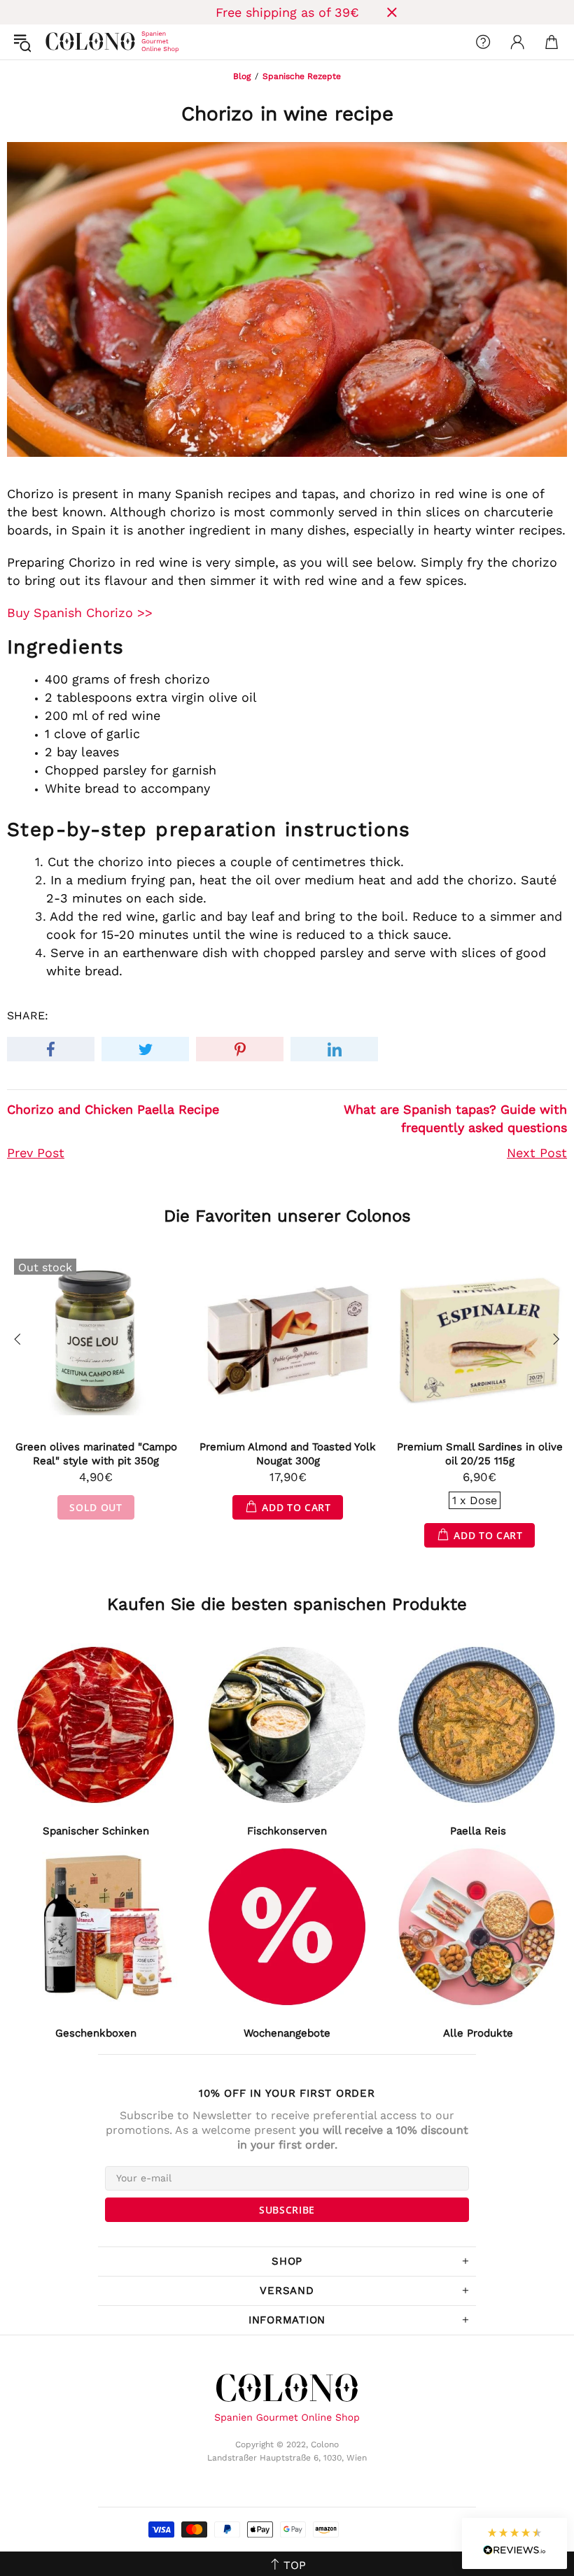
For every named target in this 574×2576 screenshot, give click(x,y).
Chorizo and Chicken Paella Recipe (113, 1109)
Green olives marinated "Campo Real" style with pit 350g (96, 1454)
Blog (242, 76)
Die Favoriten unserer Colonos (287, 1216)
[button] (514, 2543)
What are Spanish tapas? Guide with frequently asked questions (455, 1118)
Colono (57, 42)
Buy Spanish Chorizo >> (80, 613)
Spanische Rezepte (302, 76)
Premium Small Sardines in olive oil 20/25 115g (480, 1454)
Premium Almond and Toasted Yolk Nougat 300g (288, 1454)
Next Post (537, 1153)
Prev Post (36, 1153)
